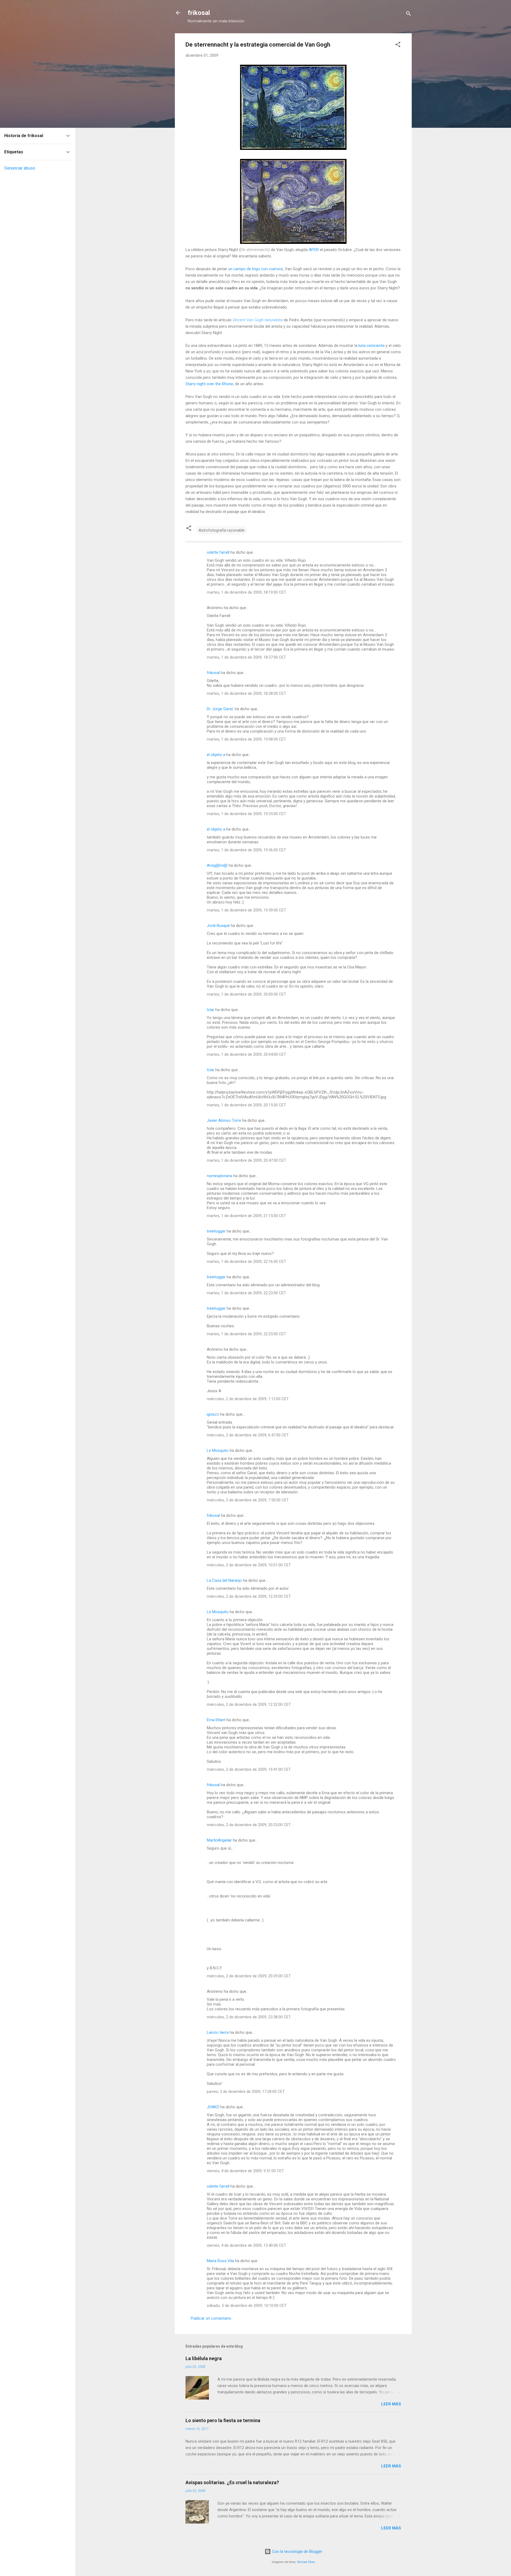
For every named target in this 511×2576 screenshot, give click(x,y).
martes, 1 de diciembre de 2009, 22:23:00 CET (246, 1293)
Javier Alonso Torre (224, 1120)
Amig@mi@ (217, 865)
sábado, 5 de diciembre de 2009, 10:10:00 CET (247, 2306)
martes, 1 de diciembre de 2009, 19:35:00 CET (246, 814)
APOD (314, 250)
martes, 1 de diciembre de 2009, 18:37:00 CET (246, 657)
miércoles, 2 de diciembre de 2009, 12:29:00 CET (249, 1596)
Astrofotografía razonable (222, 530)
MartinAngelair (219, 1840)
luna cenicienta (372, 346)
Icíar (211, 1010)
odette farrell (218, 552)
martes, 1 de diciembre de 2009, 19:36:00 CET (246, 850)
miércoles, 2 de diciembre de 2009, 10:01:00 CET (249, 1565)
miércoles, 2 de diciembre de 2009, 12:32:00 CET (249, 1704)
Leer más (391, 2404)
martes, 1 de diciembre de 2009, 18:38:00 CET (246, 693)
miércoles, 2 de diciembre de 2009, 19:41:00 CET (249, 1769)
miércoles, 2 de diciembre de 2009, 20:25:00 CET (249, 1825)
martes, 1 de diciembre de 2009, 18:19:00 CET (246, 592)
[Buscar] (409, 15)
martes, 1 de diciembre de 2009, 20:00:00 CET (246, 994)
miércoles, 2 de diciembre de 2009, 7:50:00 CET (248, 1500)
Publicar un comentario (211, 2318)
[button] (398, 45)
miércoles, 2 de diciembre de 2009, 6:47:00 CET (248, 1435)
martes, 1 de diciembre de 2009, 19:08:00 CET (246, 739)
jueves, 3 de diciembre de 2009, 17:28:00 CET (246, 2092)
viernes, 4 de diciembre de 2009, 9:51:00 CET (245, 2171)
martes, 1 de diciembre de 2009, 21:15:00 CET (246, 1216)
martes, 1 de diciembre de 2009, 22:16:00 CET (246, 1262)
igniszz (213, 1414)
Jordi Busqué (218, 926)
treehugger (216, 1231)
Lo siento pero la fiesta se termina (223, 2420)
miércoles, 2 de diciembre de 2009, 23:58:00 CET (249, 2017)
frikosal (199, 13)
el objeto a (216, 755)
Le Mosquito (218, 1451)
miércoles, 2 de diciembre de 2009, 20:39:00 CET (249, 1976)
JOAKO (213, 2107)
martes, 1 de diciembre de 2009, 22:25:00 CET (246, 1334)
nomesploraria (219, 1176)
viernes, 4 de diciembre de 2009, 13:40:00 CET (246, 2245)
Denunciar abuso (20, 168)
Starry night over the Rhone (209, 384)
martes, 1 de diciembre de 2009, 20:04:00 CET (246, 1054)
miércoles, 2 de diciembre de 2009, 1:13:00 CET (248, 1399)
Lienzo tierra (218, 2032)
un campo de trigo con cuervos (256, 269)
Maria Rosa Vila (220, 2261)
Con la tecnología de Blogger (297, 2552)
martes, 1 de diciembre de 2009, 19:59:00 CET (246, 910)
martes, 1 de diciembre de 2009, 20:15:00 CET (246, 1105)
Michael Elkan (306, 2562)
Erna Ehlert (216, 1720)
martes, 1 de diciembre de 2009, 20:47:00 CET (246, 1160)
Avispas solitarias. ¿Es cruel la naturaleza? (232, 2482)
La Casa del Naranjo (224, 1580)
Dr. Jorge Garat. (220, 709)
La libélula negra (204, 2358)
